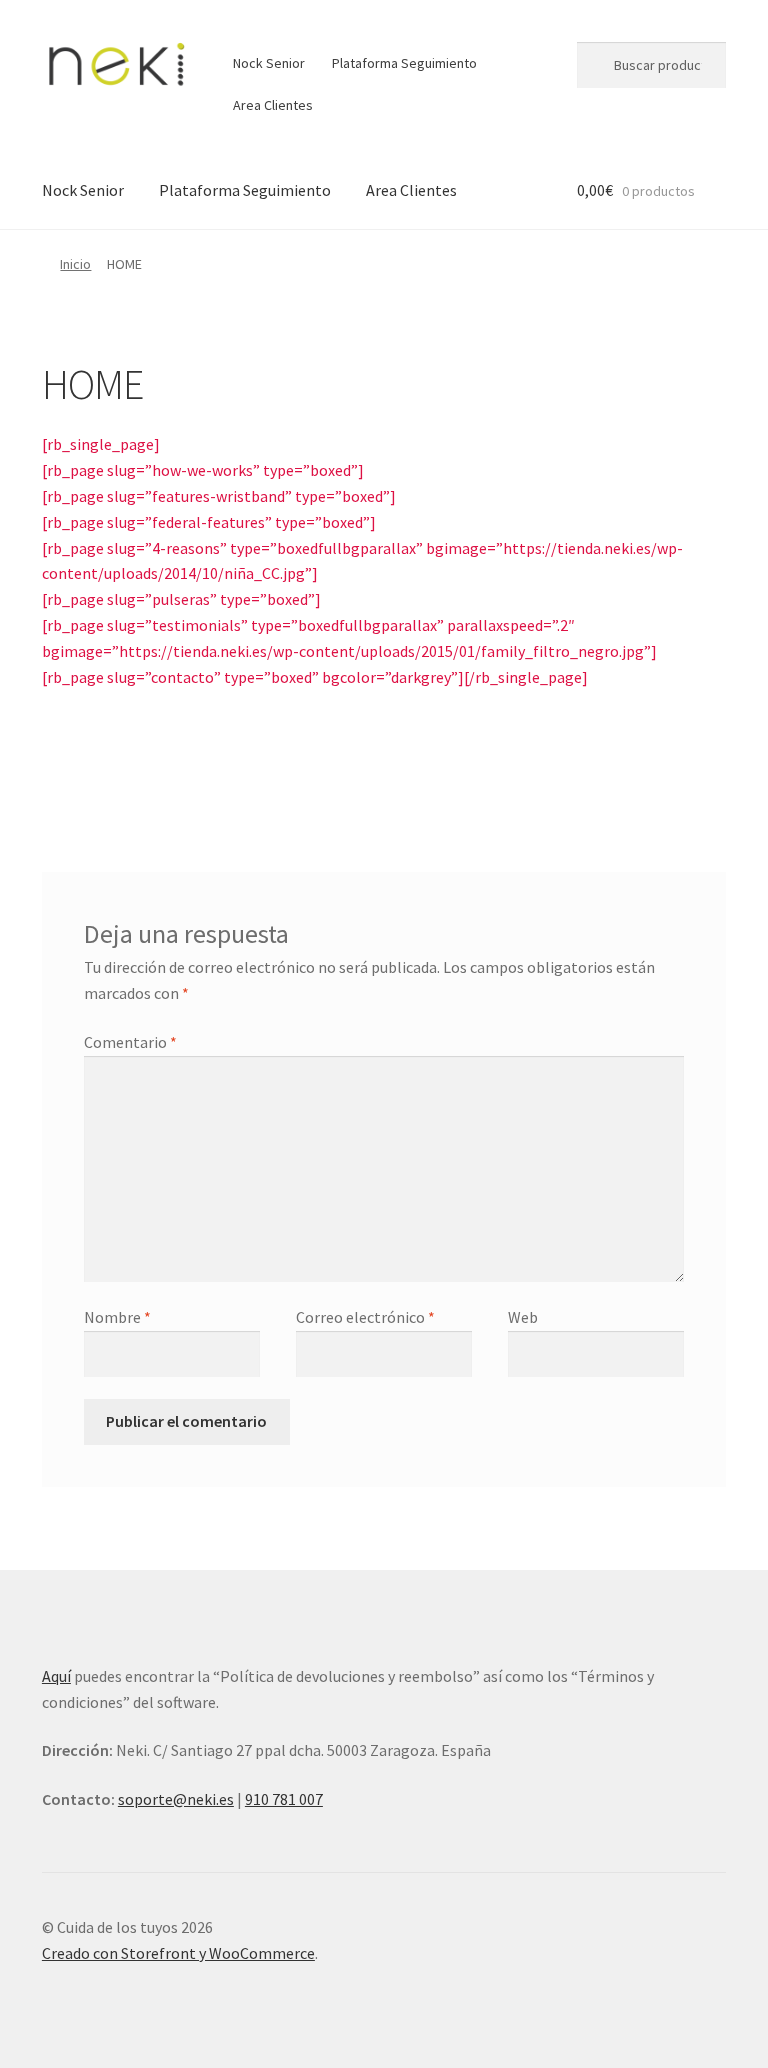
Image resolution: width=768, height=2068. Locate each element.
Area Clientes (273, 105)
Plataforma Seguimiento (404, 63)
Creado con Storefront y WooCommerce (178, 1953)
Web (523, 1317)
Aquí (56, 1676)
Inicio (75, 264)
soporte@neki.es (176, 1799)
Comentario (130, 1042)
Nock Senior (269, 63)
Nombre (117, 1317)
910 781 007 (284, 1799)
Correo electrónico (365, 1317)
